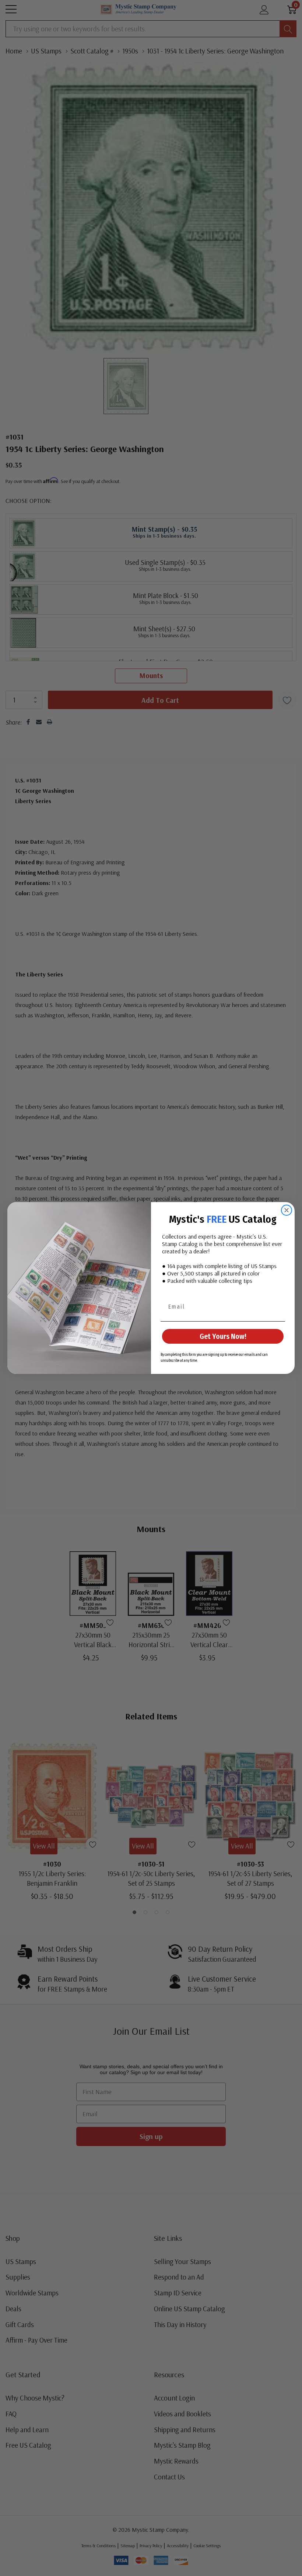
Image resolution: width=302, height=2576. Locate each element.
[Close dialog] (287, 1210)
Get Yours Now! (223, 1336)
